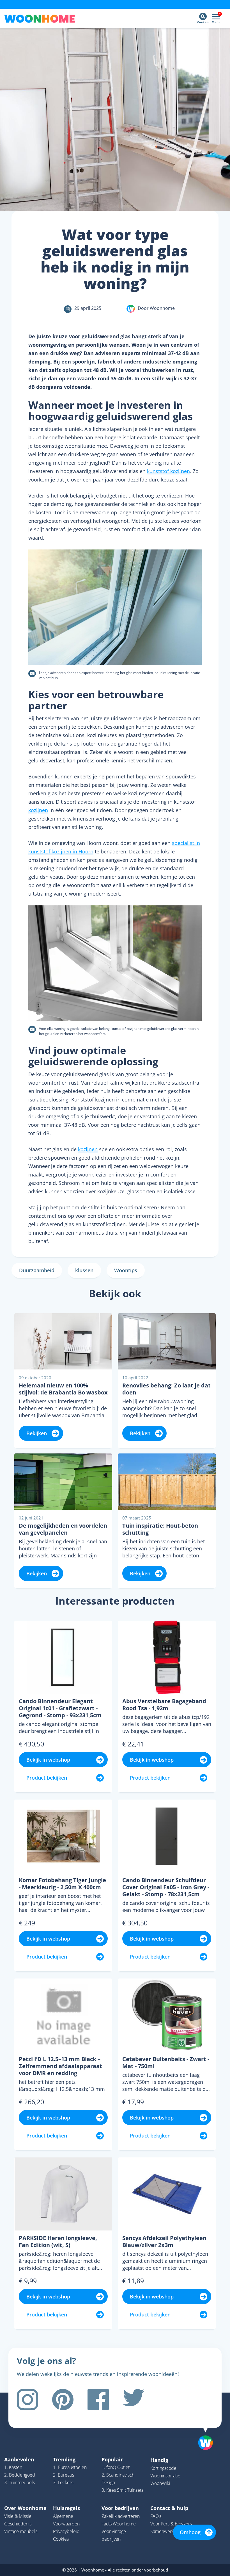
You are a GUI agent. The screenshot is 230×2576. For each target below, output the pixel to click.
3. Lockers (63, 2482)
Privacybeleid (66, 2531)
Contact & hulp (169, 2508)
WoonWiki (160, 2483)
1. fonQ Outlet (116, 2467)
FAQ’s (156, 2516)
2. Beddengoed (20, 2475)
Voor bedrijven (120, 2508)
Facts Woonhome (119, 2524)
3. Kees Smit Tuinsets (122, 2490)
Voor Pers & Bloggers (171, 2524)
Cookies (61, 2539)
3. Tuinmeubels (19, 2482)
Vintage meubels (21, 2531)
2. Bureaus (64, 2475)
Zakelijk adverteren (121, 2516)
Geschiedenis (18, 2524)
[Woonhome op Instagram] (27, 2400)
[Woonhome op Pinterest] (63, 2400)
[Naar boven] (208, 2434)
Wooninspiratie (165, 2476)
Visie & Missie (18, 2516)
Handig (159, 2460)
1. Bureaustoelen (70, 2467)
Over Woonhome (25, 2508)
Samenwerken (165, 2531)
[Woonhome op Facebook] (98, 2400)
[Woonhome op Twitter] (134, 2400)
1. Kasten (13, 2467)
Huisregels (66, 2508)
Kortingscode (163, 2468)
